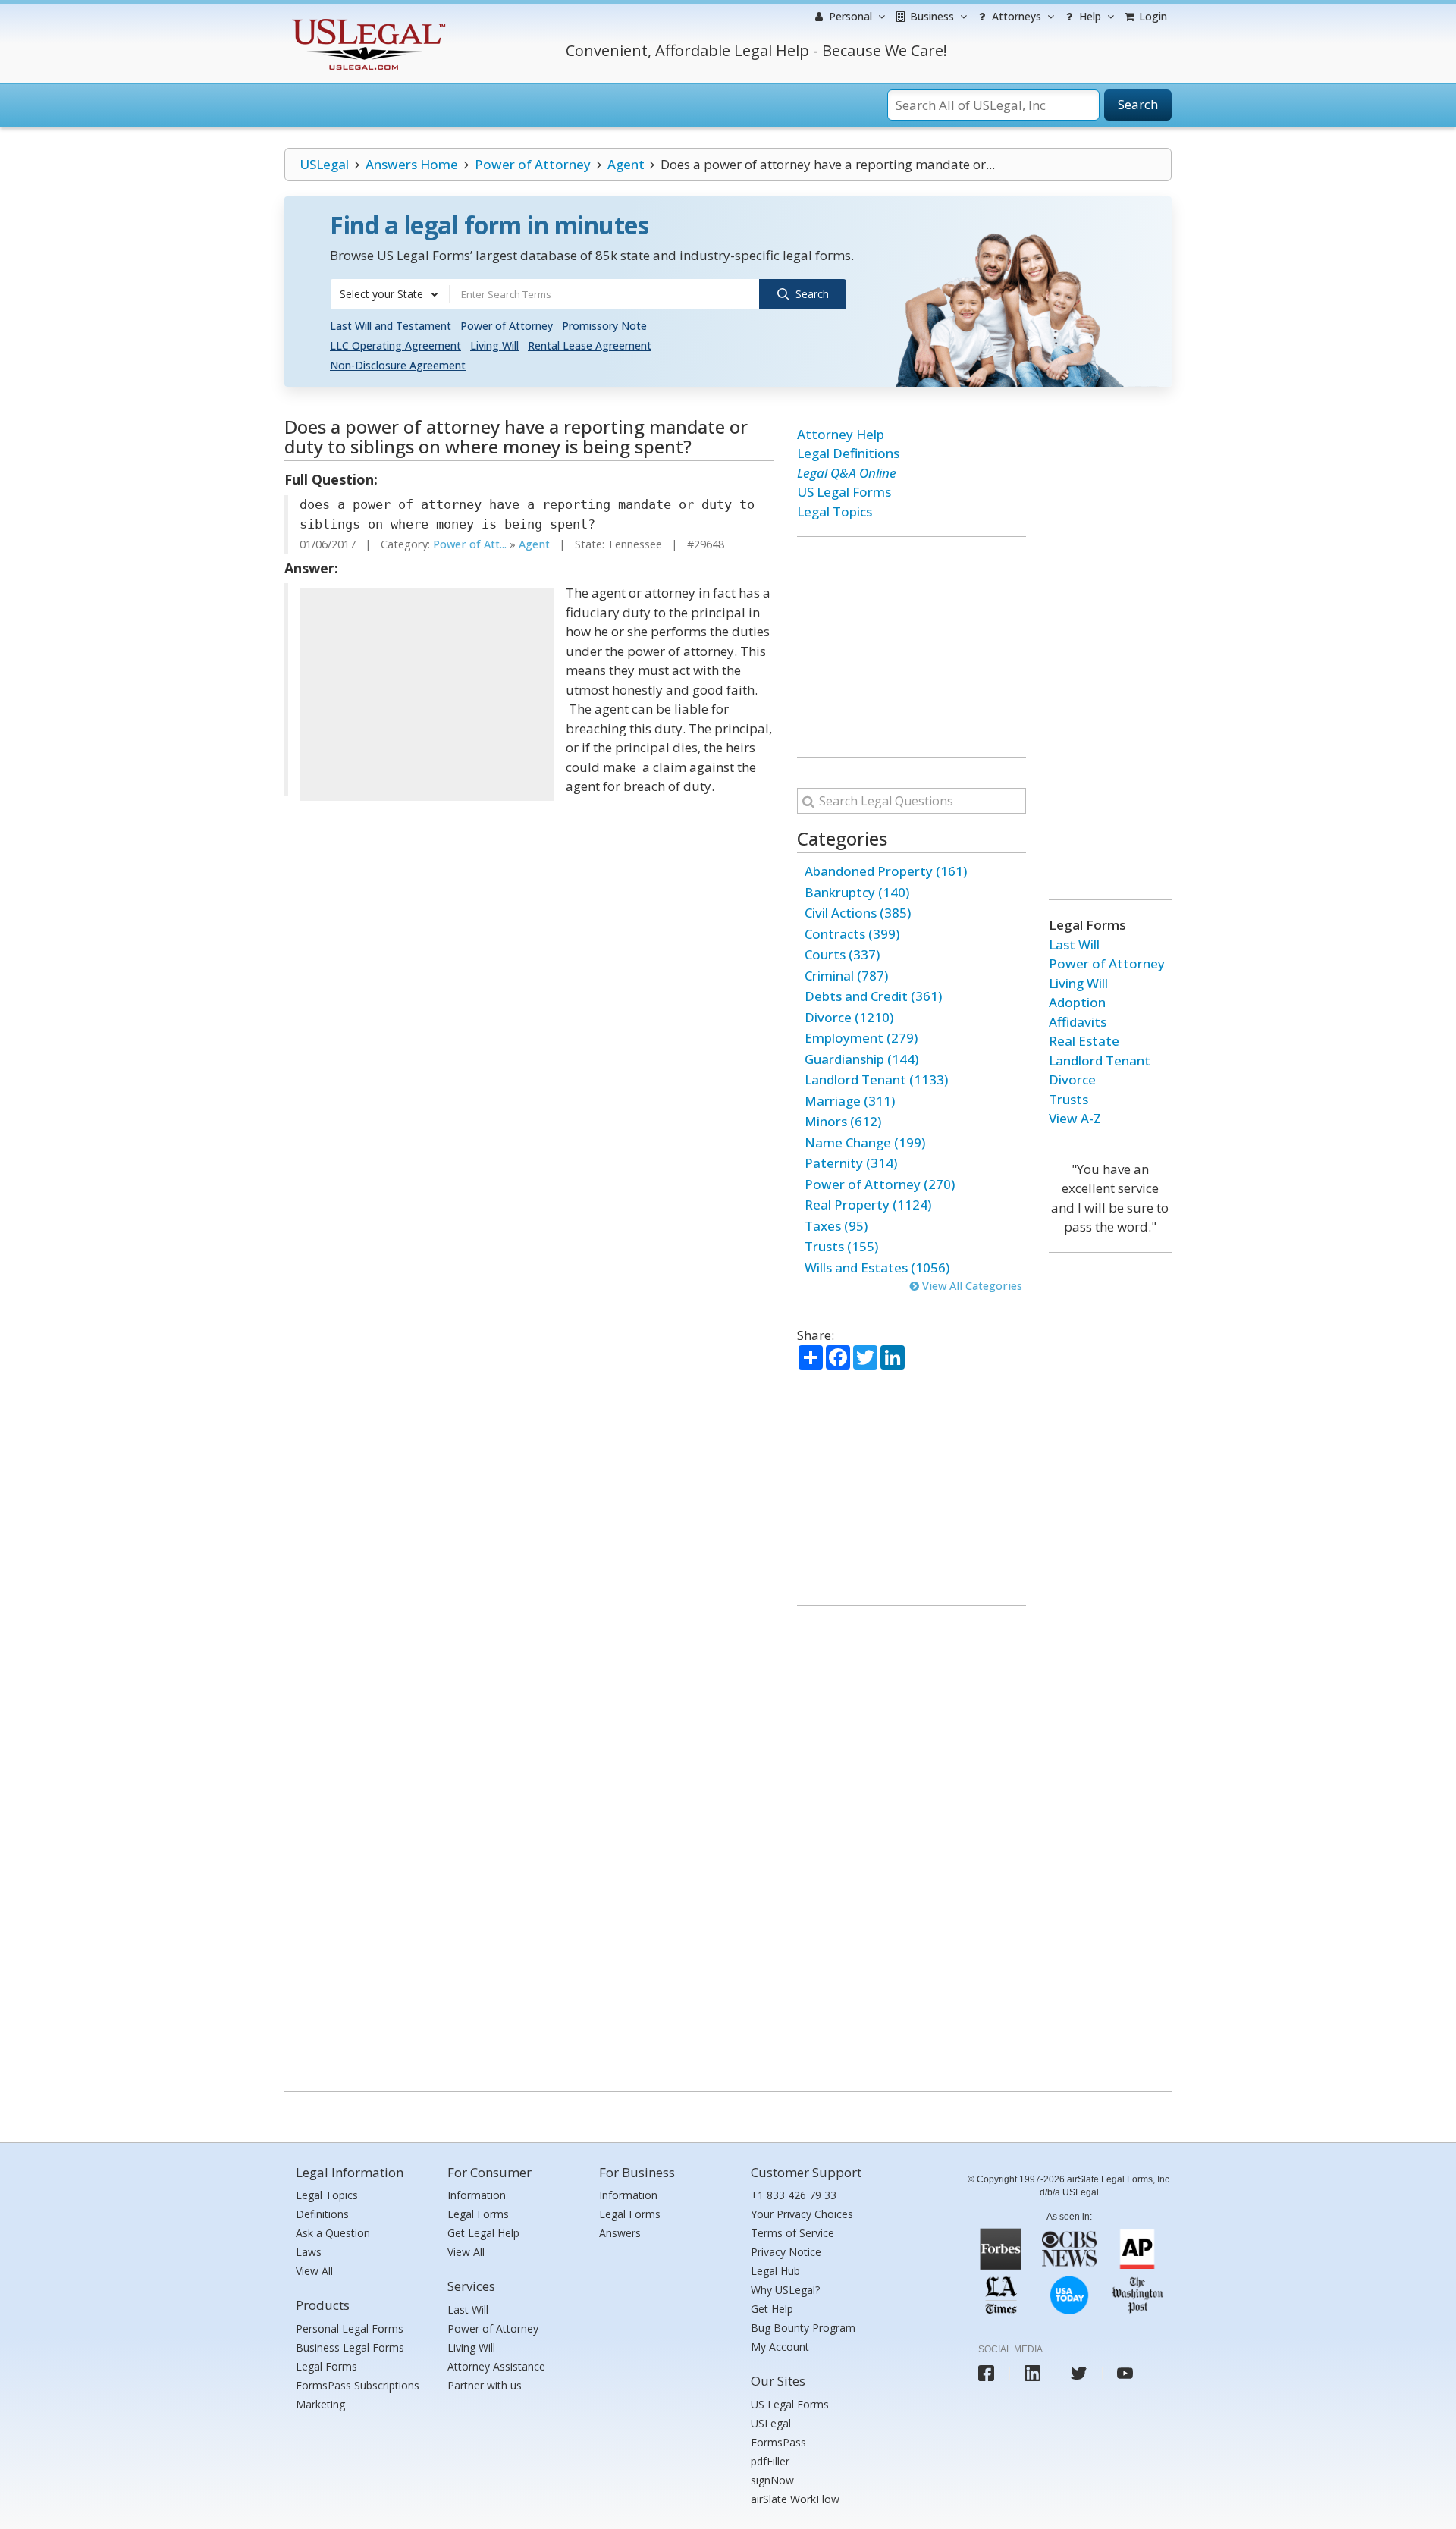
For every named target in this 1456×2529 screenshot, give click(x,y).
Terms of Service (792, 2233)
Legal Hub (775, 2271)
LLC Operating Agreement (395, 345)
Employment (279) (861, 1038)
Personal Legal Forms (350, 2328)
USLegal (324, 164)
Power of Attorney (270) (880, 1184)
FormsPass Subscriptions (358, 2385)
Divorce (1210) (849, 1017)
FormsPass (778, 2442)
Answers (620, 2233)
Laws (309, 2252)
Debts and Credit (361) (873, 996)
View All (314, 2271)
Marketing (320, 2404)
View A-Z (1075, 1118)
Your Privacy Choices (802, 2214)
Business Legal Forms (350, 2347)
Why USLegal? (785, 2290)
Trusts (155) (841, 1246)
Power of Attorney (533, 164)
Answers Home (412, 164)
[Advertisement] (427, 695)
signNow (772, 2480)
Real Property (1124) (868, 1205)
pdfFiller (770, 2461)
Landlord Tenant (1100, 1061)
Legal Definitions (848, 453)
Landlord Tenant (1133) (876, 1079)
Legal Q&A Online (847, 473)
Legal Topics (835, 511)
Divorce (1072, 1079)
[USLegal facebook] (986, 2373)
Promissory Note (604, 326)
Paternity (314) (851, 1163)
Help (1089, 16)
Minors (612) (843, 1121)
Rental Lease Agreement (590, 345)
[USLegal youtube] (1125, 2373)
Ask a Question (333, 2233)
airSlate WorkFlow (795, 2499)
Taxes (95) (836, 1226)
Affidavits (1078, 1022)
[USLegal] (367, 21)
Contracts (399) (852, 934)
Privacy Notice (786, 2252)
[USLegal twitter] (1079, 2373)
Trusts (1068, 1099)
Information (477, 2195)
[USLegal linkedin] (1032, 2373)
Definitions (322, 2214)
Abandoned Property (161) (886, 871)
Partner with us (485, 2385)
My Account (780, 2347)
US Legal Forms (844, 492)
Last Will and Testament (391, 326)
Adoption (1077, 1002)
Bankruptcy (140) (857, 892)
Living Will (494, 345)
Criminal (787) (846, 976)
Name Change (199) (865, 1142)
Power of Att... (470, 544)
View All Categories (971, 1286)
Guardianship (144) (861, 1059)
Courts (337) (842, 954)
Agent (626, 164)
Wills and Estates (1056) (877, 1268)
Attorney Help (841, 434)
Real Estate (1084, 1041)
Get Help (772, 2309)
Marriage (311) (850, 1101)
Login (1152, 16)
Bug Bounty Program (803, 2328)
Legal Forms (326, 2366)
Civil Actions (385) (858, 913)
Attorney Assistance (496, 2366)
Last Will (1074, 944)
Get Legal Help (483, 2233)
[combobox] (390, 294)
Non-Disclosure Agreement (398, 365)
